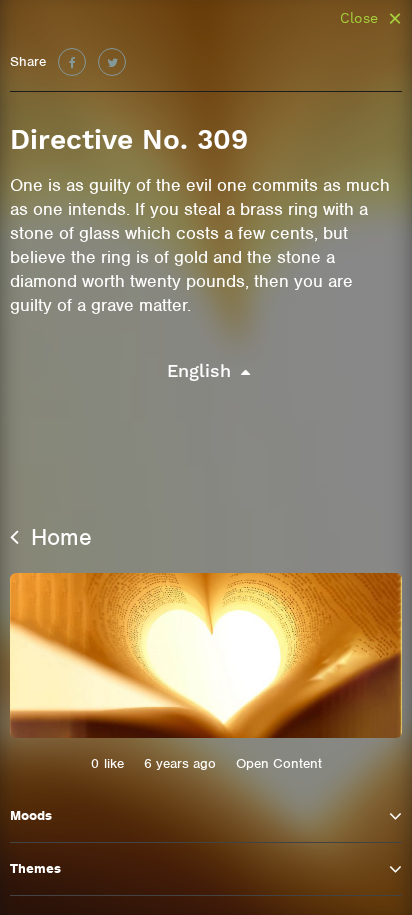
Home (58, 537)
